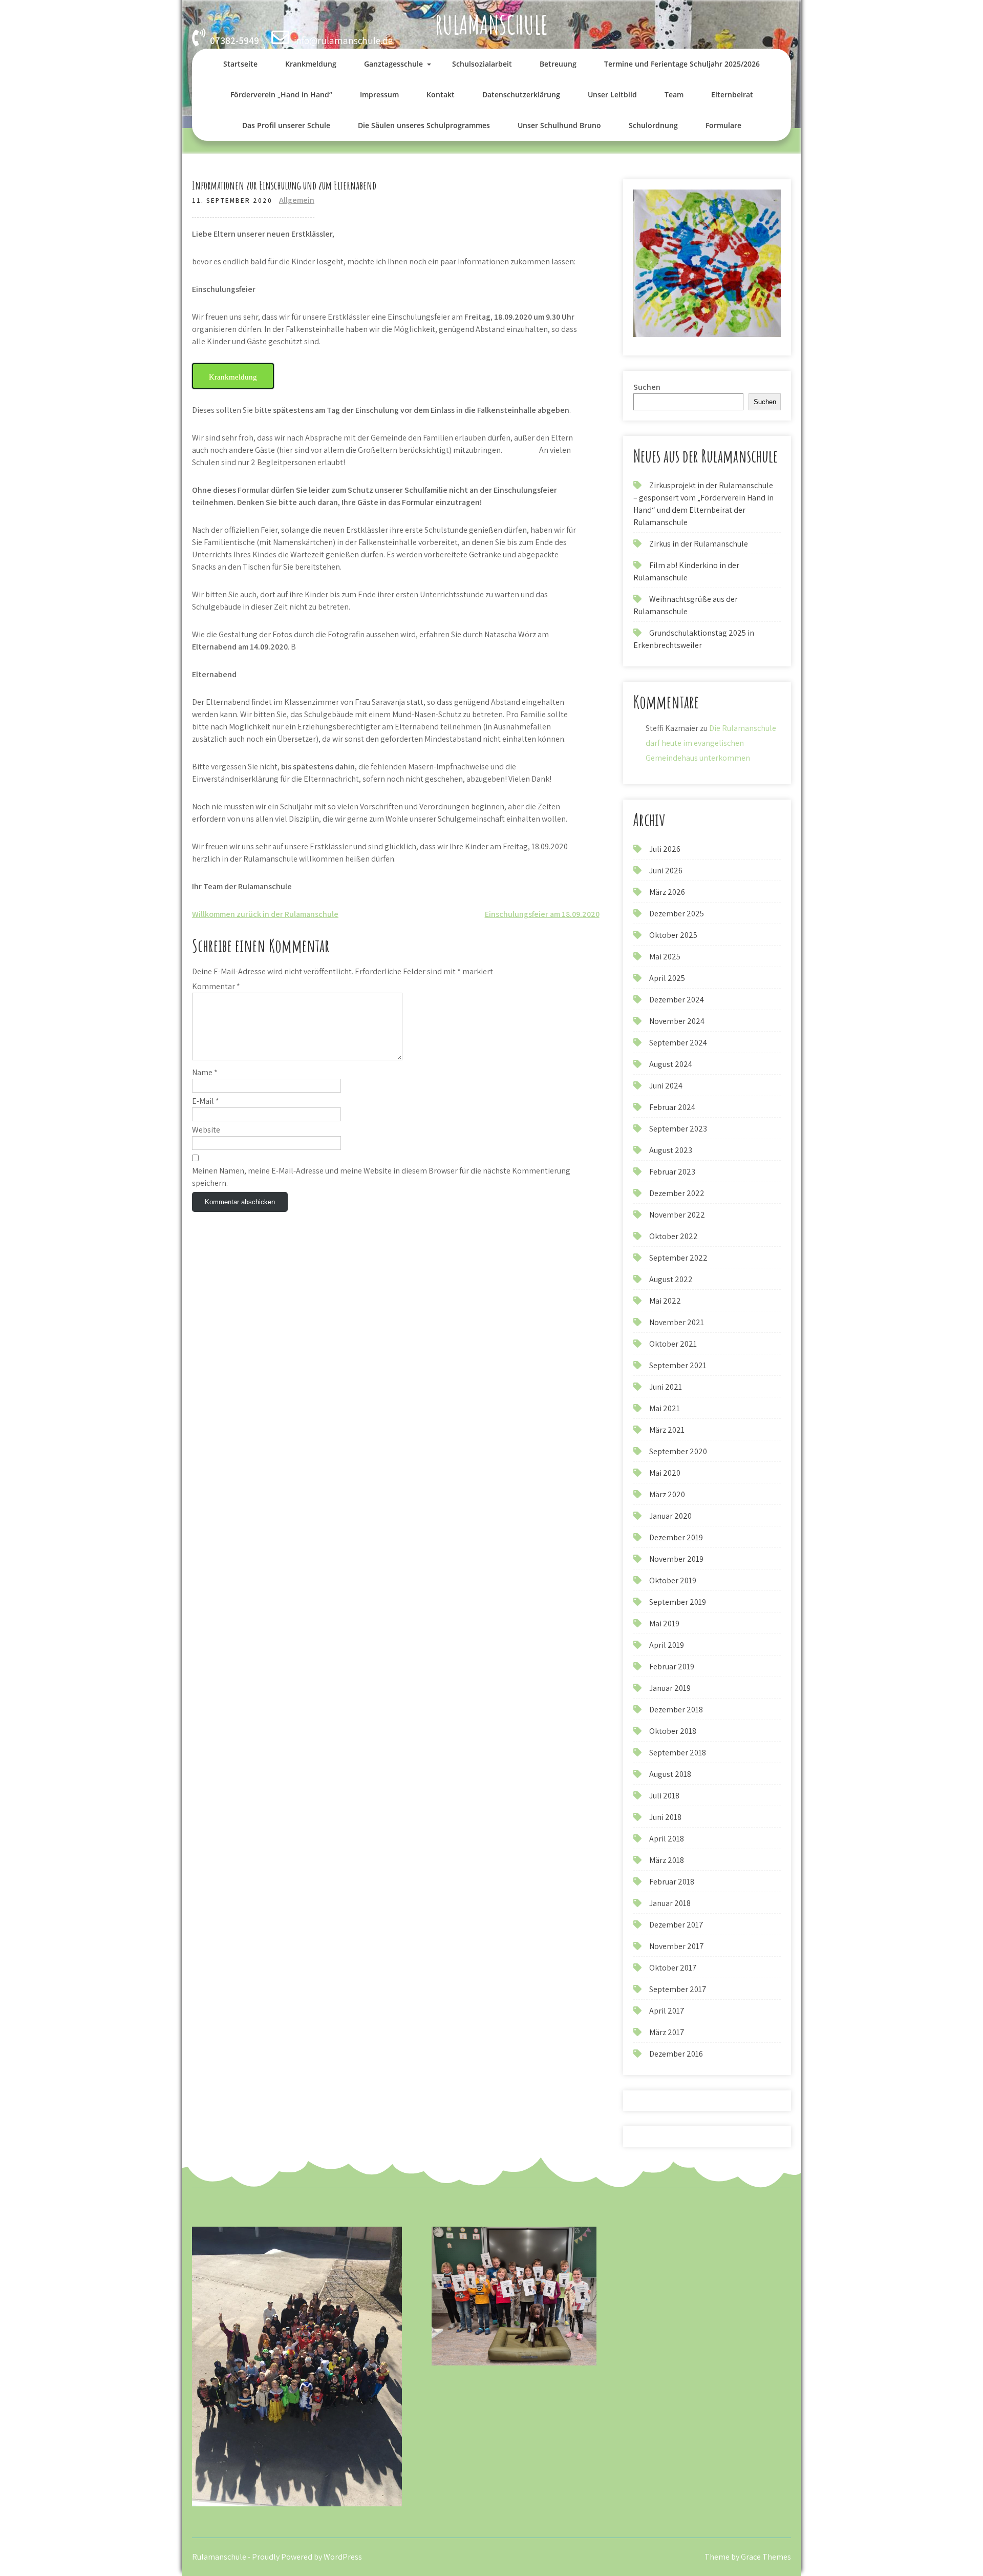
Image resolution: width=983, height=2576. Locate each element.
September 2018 (678, 1753)
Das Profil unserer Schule (286, 125)
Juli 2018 (664, 1796)
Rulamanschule (491, 24)
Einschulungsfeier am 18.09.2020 (542, 914)
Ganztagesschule (393, 64)
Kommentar (216, 986)
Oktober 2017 (673, 1968)
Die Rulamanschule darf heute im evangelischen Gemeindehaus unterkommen (711, 743)
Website (206, 1130)
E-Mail (206, 1101)
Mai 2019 (664, 1624)
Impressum (379, 95)
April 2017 (667, 2011)
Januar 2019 (670, 1688)
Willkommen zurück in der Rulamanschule (265, 914)
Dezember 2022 (677, 1193)
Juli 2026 (665, 849)
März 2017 (667, 2032)
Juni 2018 (665, 1817)
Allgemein (297, 200)
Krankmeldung (311, 64)
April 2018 (667, 1839)
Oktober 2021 (673, 1344)
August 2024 (671, 1064)
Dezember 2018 (676, 1710)
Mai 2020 (665, 1473)
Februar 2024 (672, 1107)
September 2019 (678, 1602)
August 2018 (670, 1774)
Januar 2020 (670, 1516)
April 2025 (667, 978)
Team (674, 95)
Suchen (647, 387)
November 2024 (677, 1021)
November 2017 (677, 1946)
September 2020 (678, 1451)
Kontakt (441, 95)
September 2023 (678, 1129)
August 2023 (671, 1150)
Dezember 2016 (676, 2054)
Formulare (723, 125)
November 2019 (676, 1559)
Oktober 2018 (673, 1731)
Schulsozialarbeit (482, 64)
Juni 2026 (666, 871)
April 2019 (667, 1645)
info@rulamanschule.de (343, 40)
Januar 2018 (670, 1903)
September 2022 (678, 1258)
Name (205, 1072)
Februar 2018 (672, 1882)
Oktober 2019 (673, 1580)
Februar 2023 (672, 1172)
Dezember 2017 (676, 1925)
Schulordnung (653, 125)
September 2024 (678, 1043)
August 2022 (671, 1279)
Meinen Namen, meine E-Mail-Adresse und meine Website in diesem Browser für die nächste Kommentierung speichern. (381, 1177)
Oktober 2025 (673, 935)
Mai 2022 (665, 1301)
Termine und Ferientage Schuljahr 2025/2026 (682, 64)
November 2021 (677, 1322)
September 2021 (678, 1365)
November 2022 (677, 1215)
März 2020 (667, 1494)
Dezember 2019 (676, 1537)
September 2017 (678, 1989)
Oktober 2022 (674, 1236)
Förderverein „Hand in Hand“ (281, 95)
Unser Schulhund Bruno (559, 125)
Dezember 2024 (677, 1000)
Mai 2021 (665, 1408)
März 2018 (667, 1860)
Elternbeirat (732, 95)
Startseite (240, 64)
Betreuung (558, 64)
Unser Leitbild (612, 95)
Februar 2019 (672, 1667)
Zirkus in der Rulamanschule (699, 544)
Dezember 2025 (677, 914)
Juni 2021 (666, 1387)
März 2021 (667, 1430)
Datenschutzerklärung (521, 95)
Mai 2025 (665, 957)
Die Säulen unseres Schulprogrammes (424, 125)
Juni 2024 (666, 1086)
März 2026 (667, 892)
